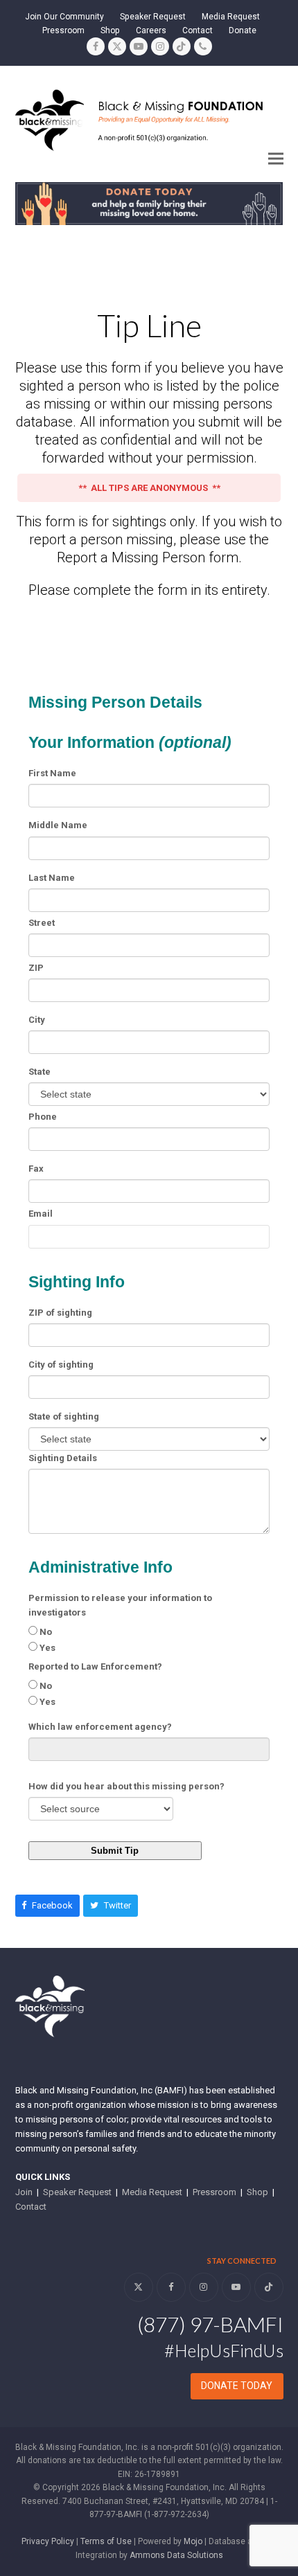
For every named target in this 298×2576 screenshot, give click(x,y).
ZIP (36, 968)
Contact (31, 2207)
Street (42, 923)
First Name (52, 773)
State (40, 1072)
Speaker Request (77, 2192)
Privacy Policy (48, 2541)
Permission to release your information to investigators (120, 1605)
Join (24, 2192)
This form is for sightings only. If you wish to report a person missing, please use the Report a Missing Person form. (149, 539)
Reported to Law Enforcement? (95, 1666)
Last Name (52, 878)
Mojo (193, 2541)
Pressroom (214, 2192)
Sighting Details (63, 1458)
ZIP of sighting (60, 1313)
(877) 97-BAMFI (210, 2324)
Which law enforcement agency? (100, 1727)
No (46, 1632)
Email (41, 1214)
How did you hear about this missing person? (126, 1786)
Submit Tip (115, 1851)
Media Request (152, 2192)
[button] (276, 158)
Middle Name (58, 825)
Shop (257, 2192)
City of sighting (61, 1365)
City (37, 1020)
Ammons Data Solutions (176, 2555)
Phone (43, 1117)
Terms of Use (106, 2541)
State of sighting (64, 1416)
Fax (36, 1169)
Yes (47, 1648)
